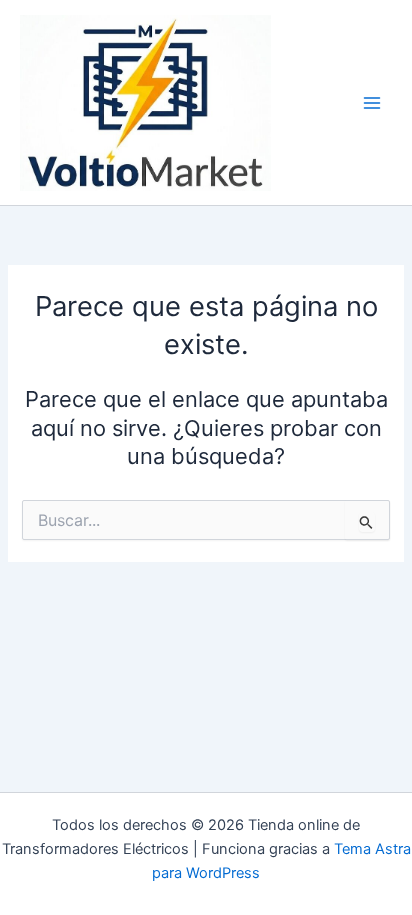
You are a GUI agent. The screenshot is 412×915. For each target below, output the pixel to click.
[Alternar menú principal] (372, 103)
